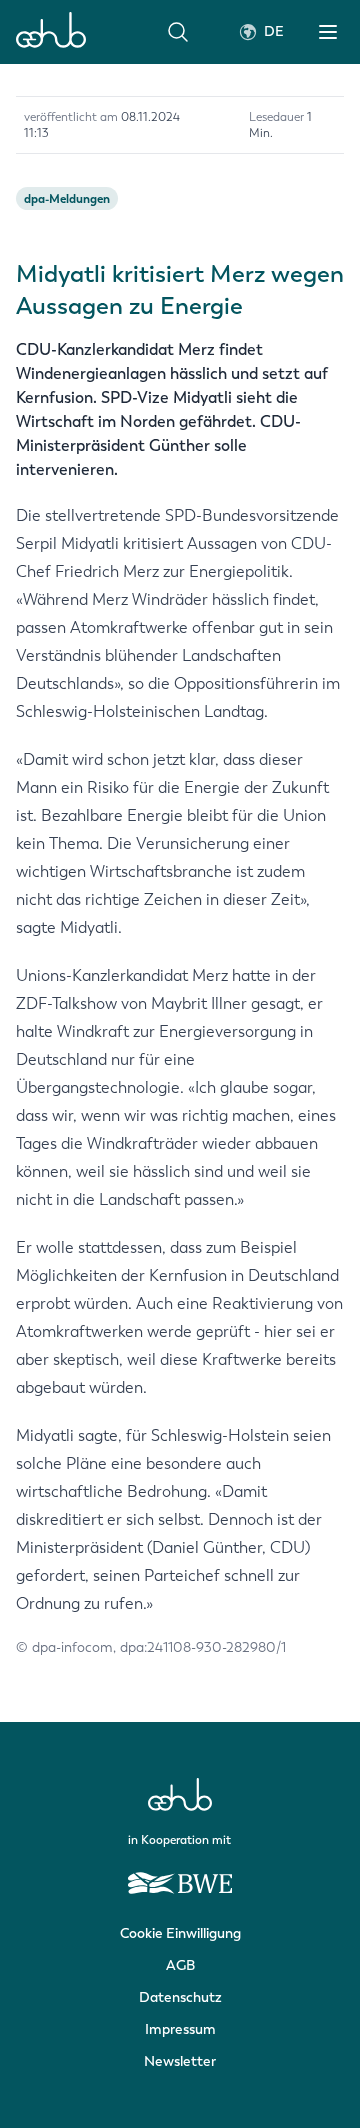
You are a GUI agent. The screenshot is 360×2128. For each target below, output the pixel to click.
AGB (180, 1965)
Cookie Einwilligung (180, 1933)
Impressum (180, 2029)
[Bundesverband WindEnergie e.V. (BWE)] (180, 1874)
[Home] (51, 32)
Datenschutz (180, 1997)
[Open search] (178, 32)
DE (274, 31)
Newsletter (180, 2061)
